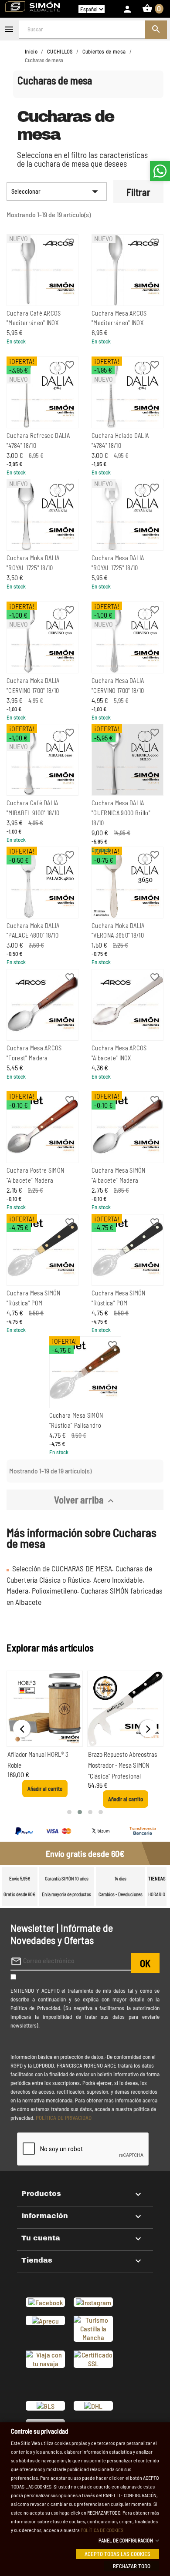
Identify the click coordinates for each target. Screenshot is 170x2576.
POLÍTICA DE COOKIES (102, 2529)
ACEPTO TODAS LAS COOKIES (117, 2553)
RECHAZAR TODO (132, 2566)
